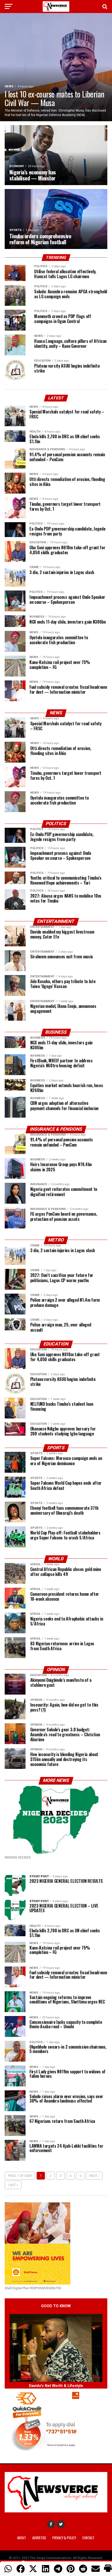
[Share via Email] (96, 2569)
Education (56, 1344)
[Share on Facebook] (21, 2569)
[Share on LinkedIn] (46, 2569)
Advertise (39, 2538)
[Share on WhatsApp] (8, 2569)
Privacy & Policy (64, 2538)
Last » (13, 2185)
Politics (56, 824)
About (22, 2538)
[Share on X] (33, 2569)
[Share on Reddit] (83, 2569)
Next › (94, 2176)
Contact (88, 2538)
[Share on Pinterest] (71, 2569)
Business (56, 1032)
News (56, 713)
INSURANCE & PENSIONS (56, 1129)
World (56, 1559)
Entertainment (56, 921)
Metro (56, 1240)
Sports (56, 1448)
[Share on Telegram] (58, 2569)
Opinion (56, 1670)
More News (56, 1780)
